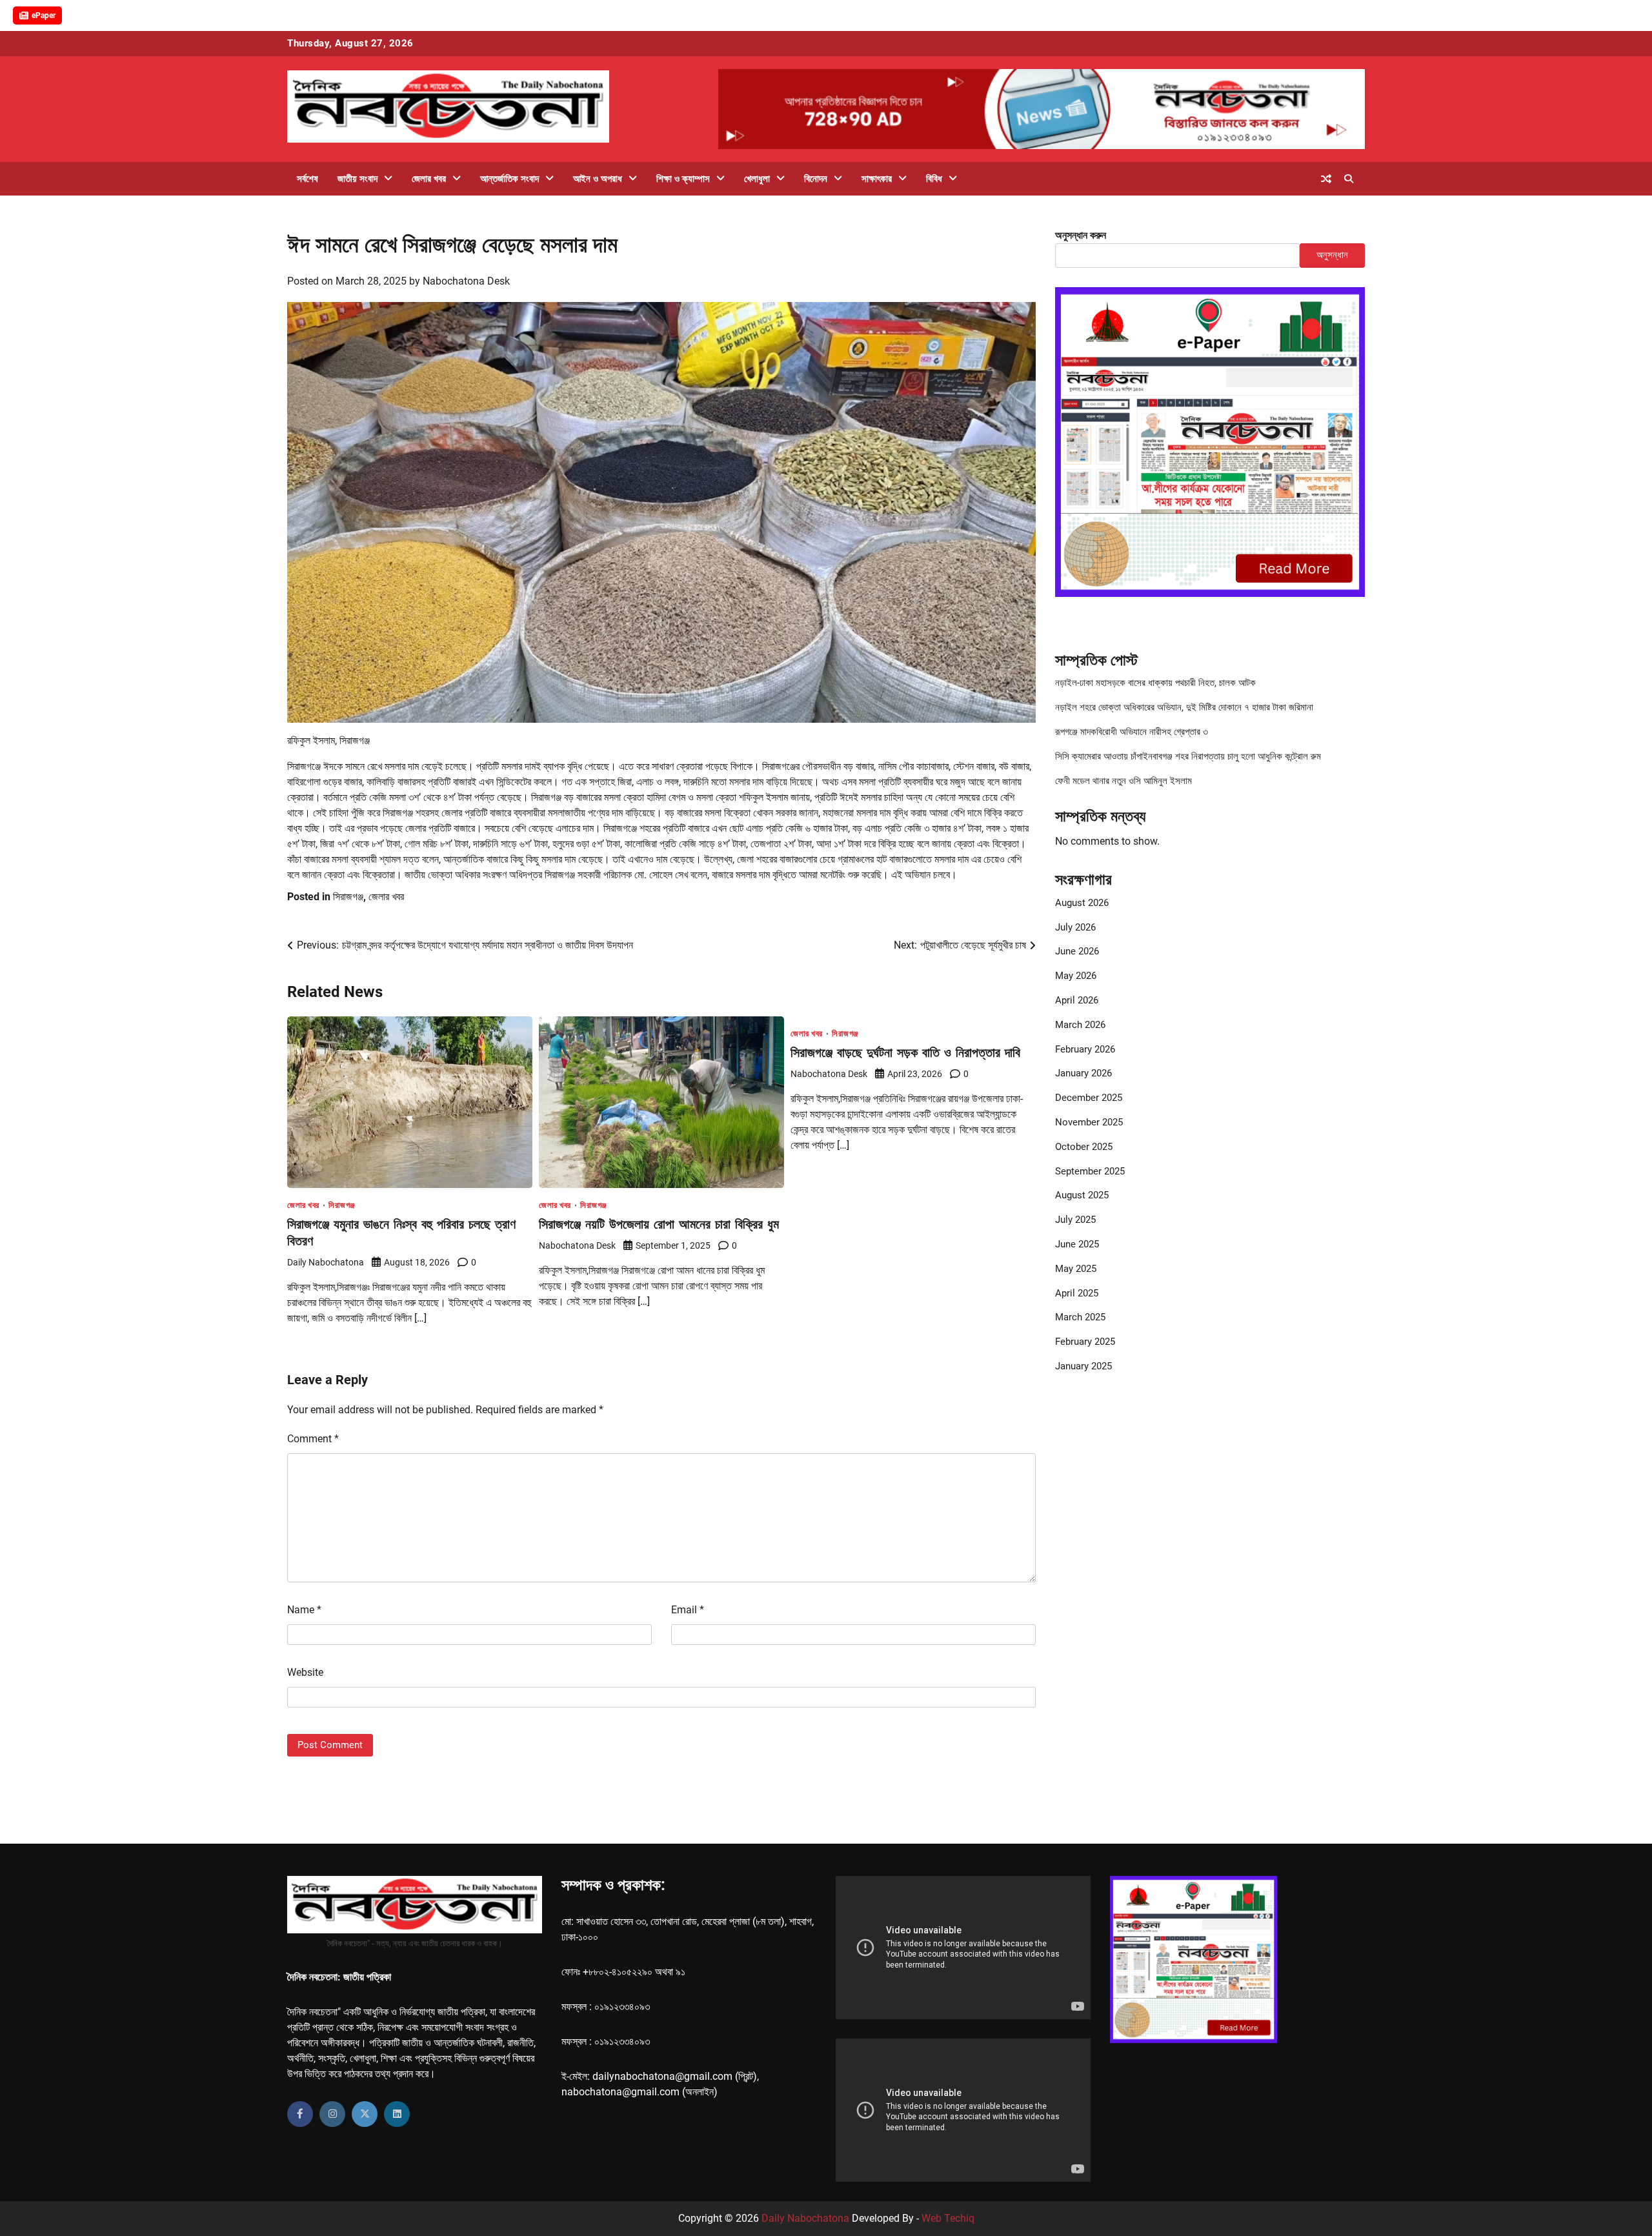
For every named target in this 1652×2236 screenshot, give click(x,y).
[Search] (1349, 179)
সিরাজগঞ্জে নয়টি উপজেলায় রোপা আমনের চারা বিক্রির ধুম (659, 1224)
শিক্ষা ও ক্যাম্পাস (683, 179)
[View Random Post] (1326, 179)
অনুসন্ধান (1332, 255)
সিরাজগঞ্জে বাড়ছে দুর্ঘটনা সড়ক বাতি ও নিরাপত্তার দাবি (905, 1052)
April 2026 (1077, 1000)
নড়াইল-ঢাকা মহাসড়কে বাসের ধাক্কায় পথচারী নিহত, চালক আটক (1155, 683)
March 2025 (1080, 1317)
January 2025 (1083, 1366)
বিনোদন (816, 179)
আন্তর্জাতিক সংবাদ (509, 179)
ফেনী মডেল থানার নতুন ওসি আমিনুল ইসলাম (1123, 781)
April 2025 (1077, 1293)
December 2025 (1089, 1098)
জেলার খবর (429, 179)
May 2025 (1076, 1269)
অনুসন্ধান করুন (1081, 235)
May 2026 (1076, 976)
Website (305, 1672)
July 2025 (1075, 1220)
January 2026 (1083, 1073)
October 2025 (1084, 1147)
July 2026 (1075, 927)
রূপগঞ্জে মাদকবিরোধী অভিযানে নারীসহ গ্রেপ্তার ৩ (1132, 732)
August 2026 (1082, 903)
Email (688, 1610)
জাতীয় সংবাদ (358, 179)
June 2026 (1077, 951)
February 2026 (1085, 1049)
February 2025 (1085, 1342)
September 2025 (1090, 1171)
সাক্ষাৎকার (877, 179)
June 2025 (1077, 1244)
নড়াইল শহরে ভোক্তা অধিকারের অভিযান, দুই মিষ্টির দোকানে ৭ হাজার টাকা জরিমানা (1184, 707)
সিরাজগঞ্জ (348, 897)
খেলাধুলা (757, 179)
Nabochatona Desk (466, 281)
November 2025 (1089, 1122)
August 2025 (1082, 1195)
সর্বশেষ (307, 179)
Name (304, 1610)
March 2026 (1080, 1025)
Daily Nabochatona (326, 1262)
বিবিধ (934, 179)
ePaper (44, 15)
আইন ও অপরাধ (598, 179)
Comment (313, 1439)
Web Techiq (948, 2218)
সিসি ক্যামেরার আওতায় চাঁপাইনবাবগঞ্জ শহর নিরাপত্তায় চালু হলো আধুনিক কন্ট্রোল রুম (1188, 756)
